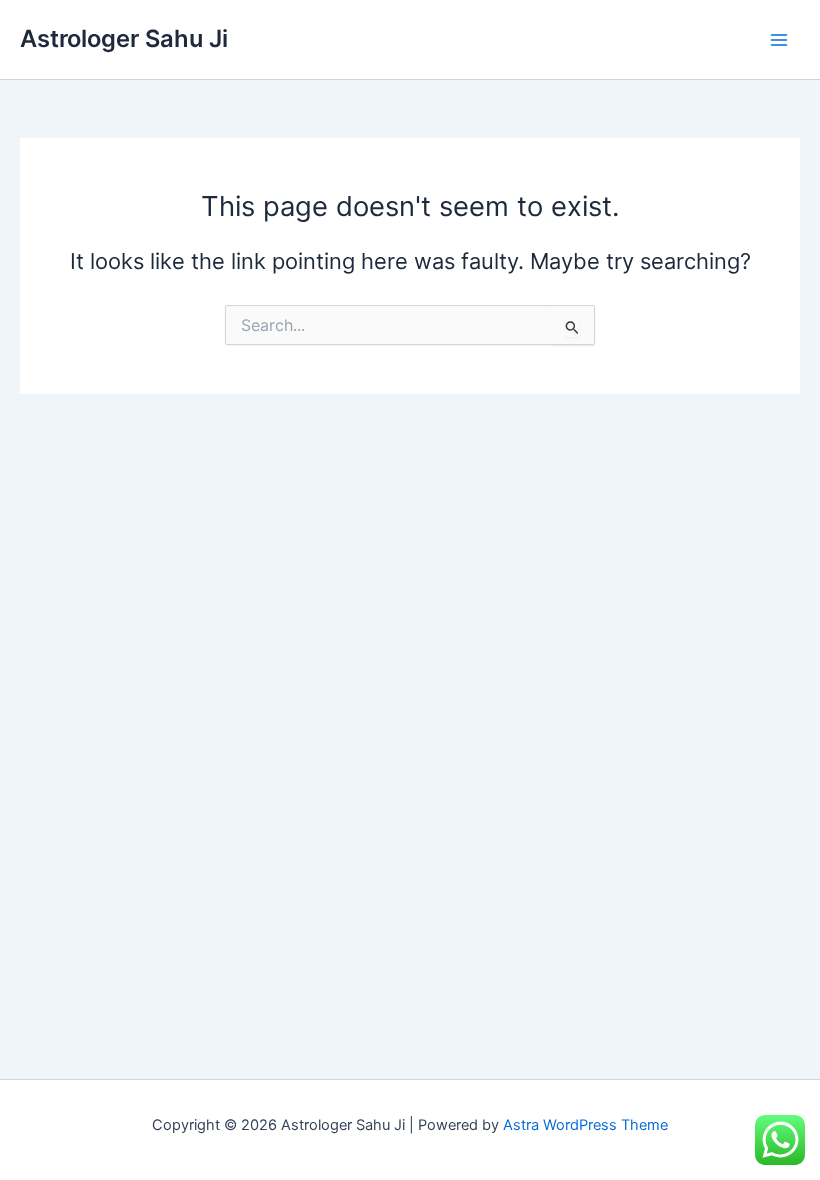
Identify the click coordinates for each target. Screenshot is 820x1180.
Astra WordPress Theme (585, 1125)
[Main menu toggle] (779, 40)
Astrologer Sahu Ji (124, 38)
